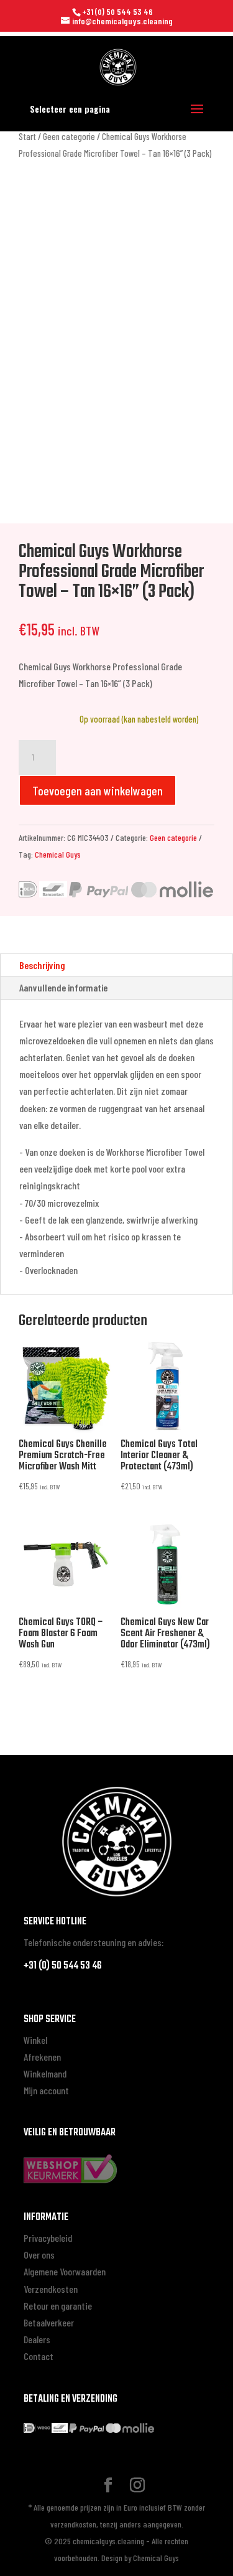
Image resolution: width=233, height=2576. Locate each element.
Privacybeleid (48, 2238)
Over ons (39, 2255)
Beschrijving (42, 965)
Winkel (35, 2040)
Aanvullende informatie (63, 987)
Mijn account (46, 2090)
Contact (39, 2356)
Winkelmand (45, 2073)
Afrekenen (42, 2057)
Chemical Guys (58, 854)
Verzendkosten (51, 2289)
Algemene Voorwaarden (65, 2271)
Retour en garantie (58, 2306)
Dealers (37, 2339)
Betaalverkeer (49, 2322)
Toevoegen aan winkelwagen (98, 790)
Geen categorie (69, 136)
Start (27, 136)
